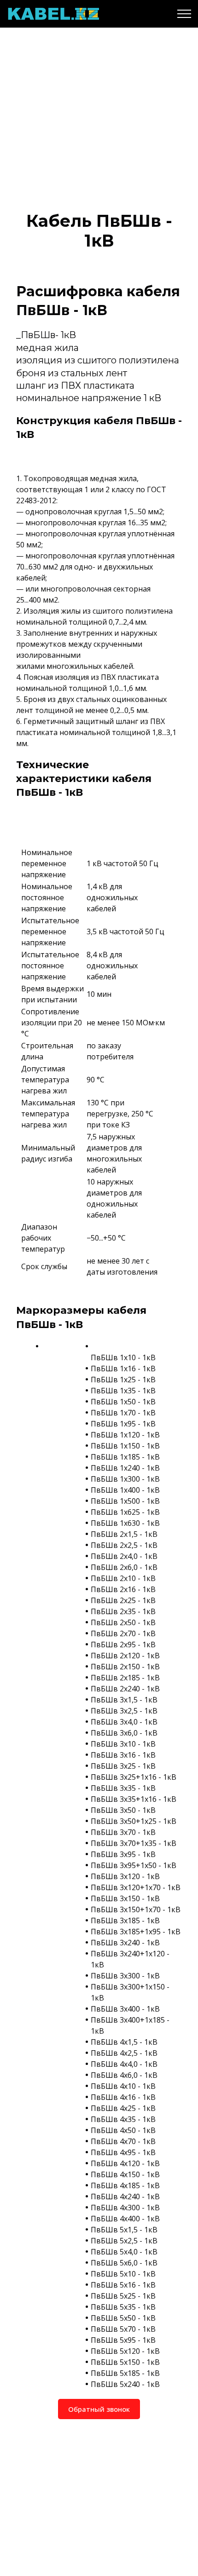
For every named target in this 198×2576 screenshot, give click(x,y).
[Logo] (53, 14)
